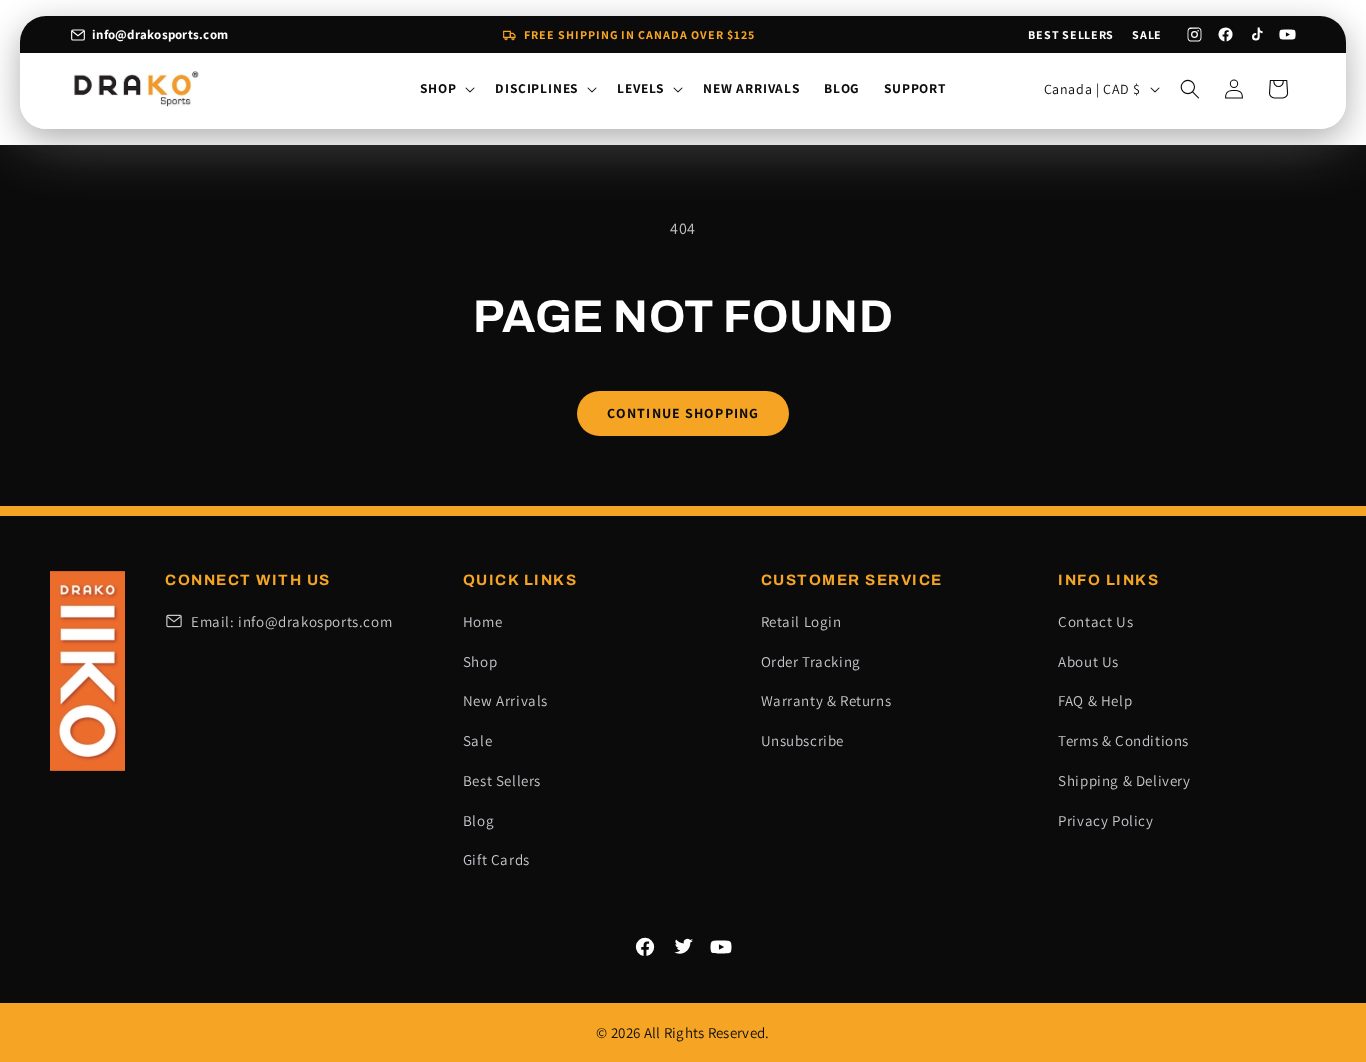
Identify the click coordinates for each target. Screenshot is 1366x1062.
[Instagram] (1194, 34)
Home (482, 621)
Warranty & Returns (826, 700)
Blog (478, 820)
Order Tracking (811, 661)
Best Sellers (1071, 34)
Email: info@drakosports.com (291, 621)
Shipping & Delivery (1124, 780)
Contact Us (1095, 621)
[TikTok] (1256, 34)
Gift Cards (496, 859)
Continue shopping (683, 413)
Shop (480, 661)
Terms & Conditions (1123, 740)
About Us (1088, 661)
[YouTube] (1287, 34)
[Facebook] (1225, 34)
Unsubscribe (803, 740)
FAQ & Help (1095, 700)
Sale (1147, 34)
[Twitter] (683, 947)
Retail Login (801, 621)
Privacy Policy (1105, 820)
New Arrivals (505, 700)
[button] (445, 89)
